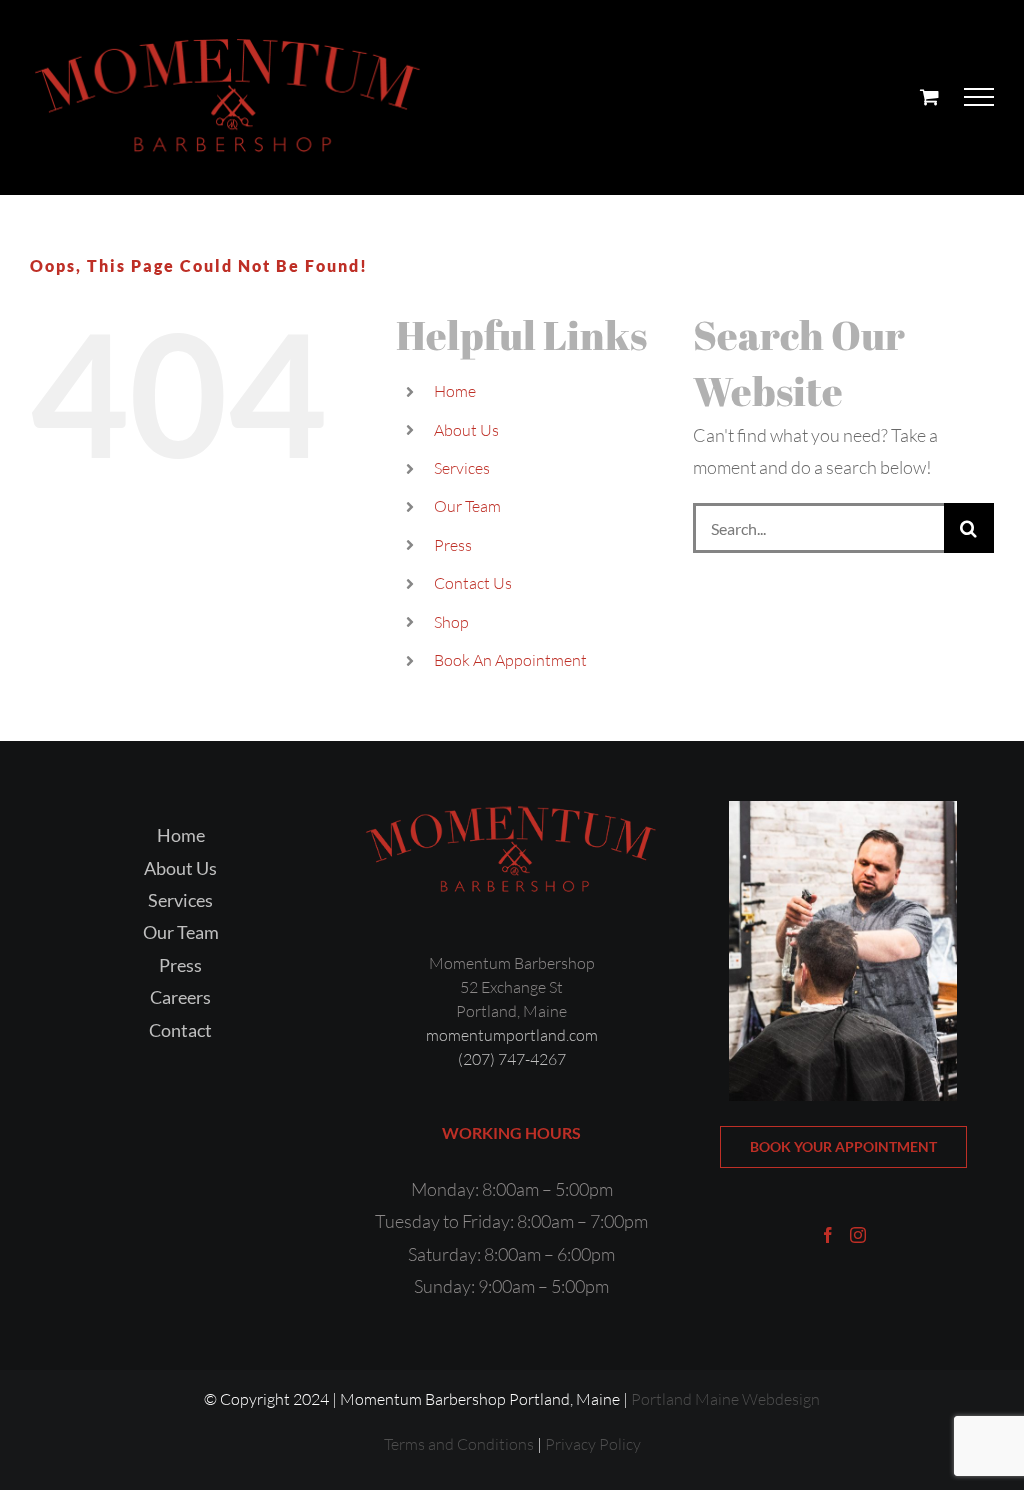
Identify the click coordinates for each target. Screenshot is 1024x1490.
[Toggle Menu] (979, 97)
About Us (466, 430)
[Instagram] (858, 1235)
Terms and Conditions (459, 1444)
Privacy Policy (593, 1444)
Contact (180, 1030)
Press (453, 545)
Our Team (467, 506)
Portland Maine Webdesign (725, 1399)
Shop (451, 622)
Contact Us (473, 583)
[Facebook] (828, 1235)
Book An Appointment (510, 660)
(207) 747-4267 (512, 1059)
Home (455, 391)
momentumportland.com (512, 1035)
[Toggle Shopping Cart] (929, 96)
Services (462, 468)
